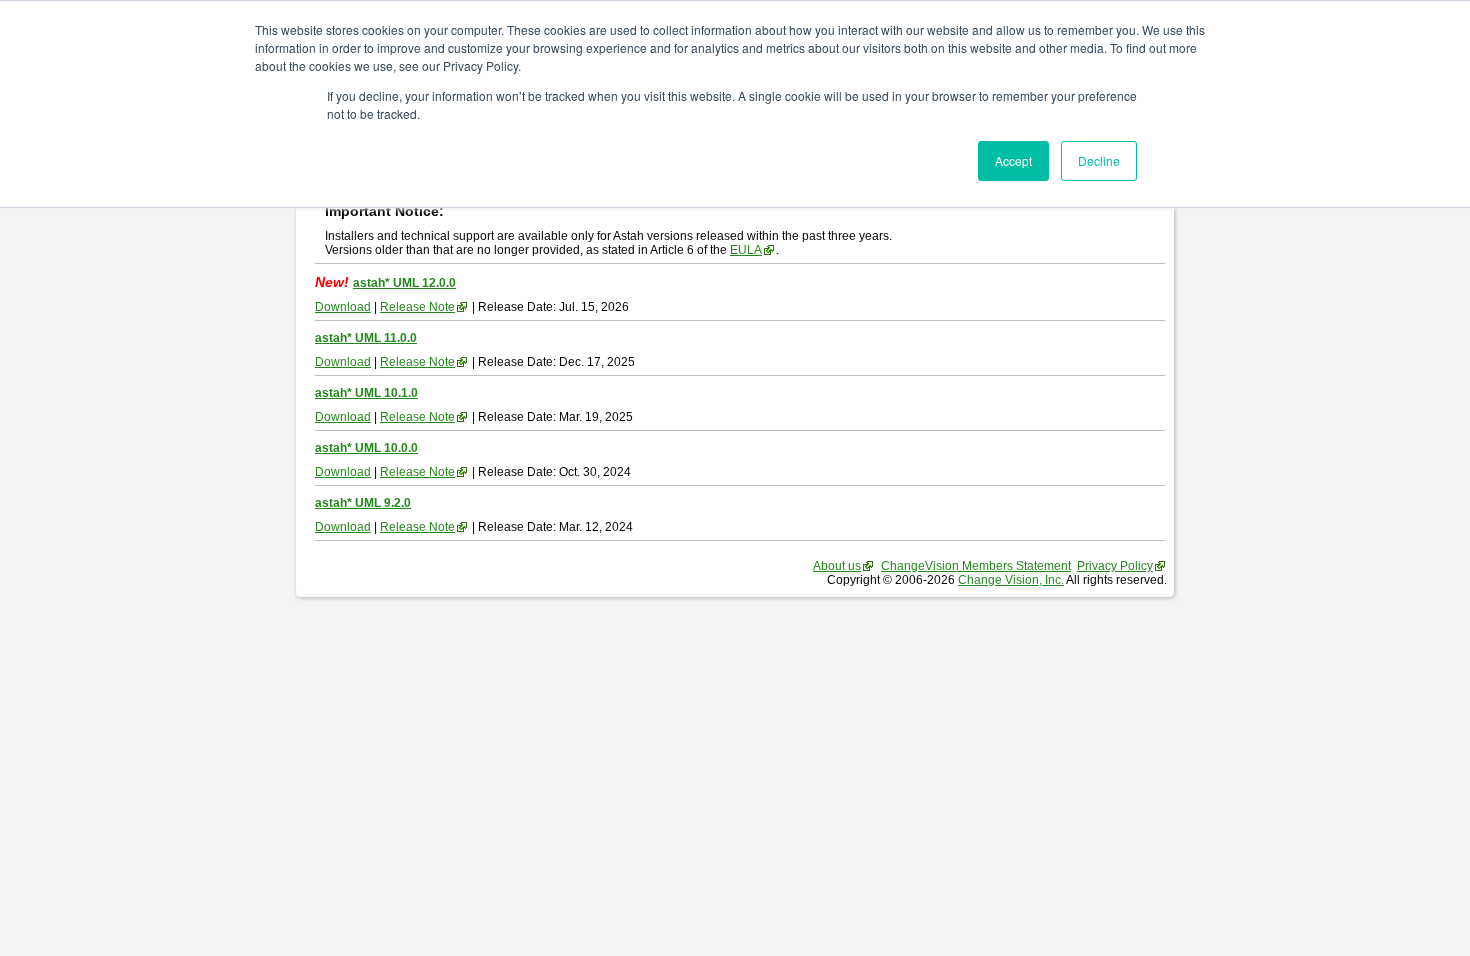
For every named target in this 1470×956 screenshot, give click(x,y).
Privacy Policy (1115, 566)
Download (343, 307)
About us (837, 566)
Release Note (417, 307)
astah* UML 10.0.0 (366, 448)
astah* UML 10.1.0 (366, 393)
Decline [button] (1099, 160)
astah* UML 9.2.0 (363, 503)
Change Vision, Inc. (1011, 580)
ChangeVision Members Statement (976, 566)
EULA (746, 250)
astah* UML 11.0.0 (366, 338)
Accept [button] (1013, 160)
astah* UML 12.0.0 (404, 283)
